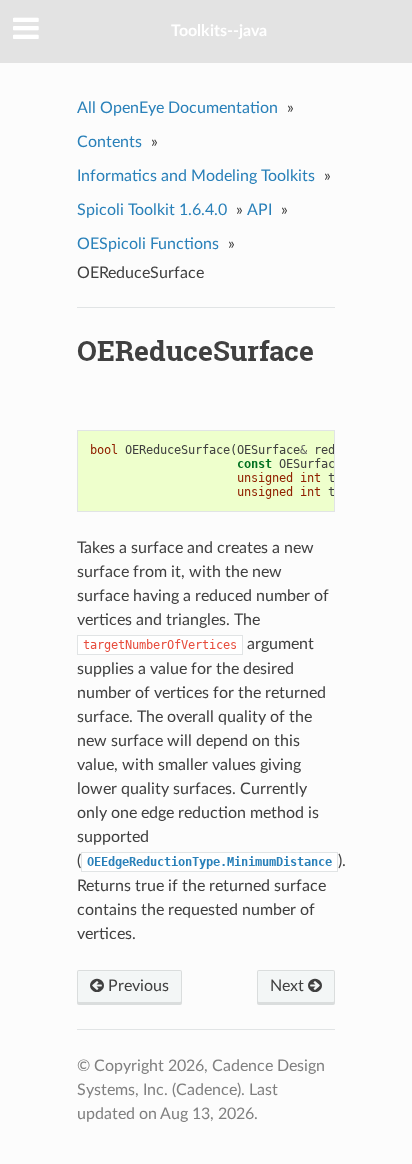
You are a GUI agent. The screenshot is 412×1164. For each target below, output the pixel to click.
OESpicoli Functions (148, 244)
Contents (109, 142)
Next (289, 986)
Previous (136, 986)
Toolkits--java (219, 31)
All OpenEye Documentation (177, 108)
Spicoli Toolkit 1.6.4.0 (152, 210)
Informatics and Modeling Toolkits (196, 176)
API (259, 210)
